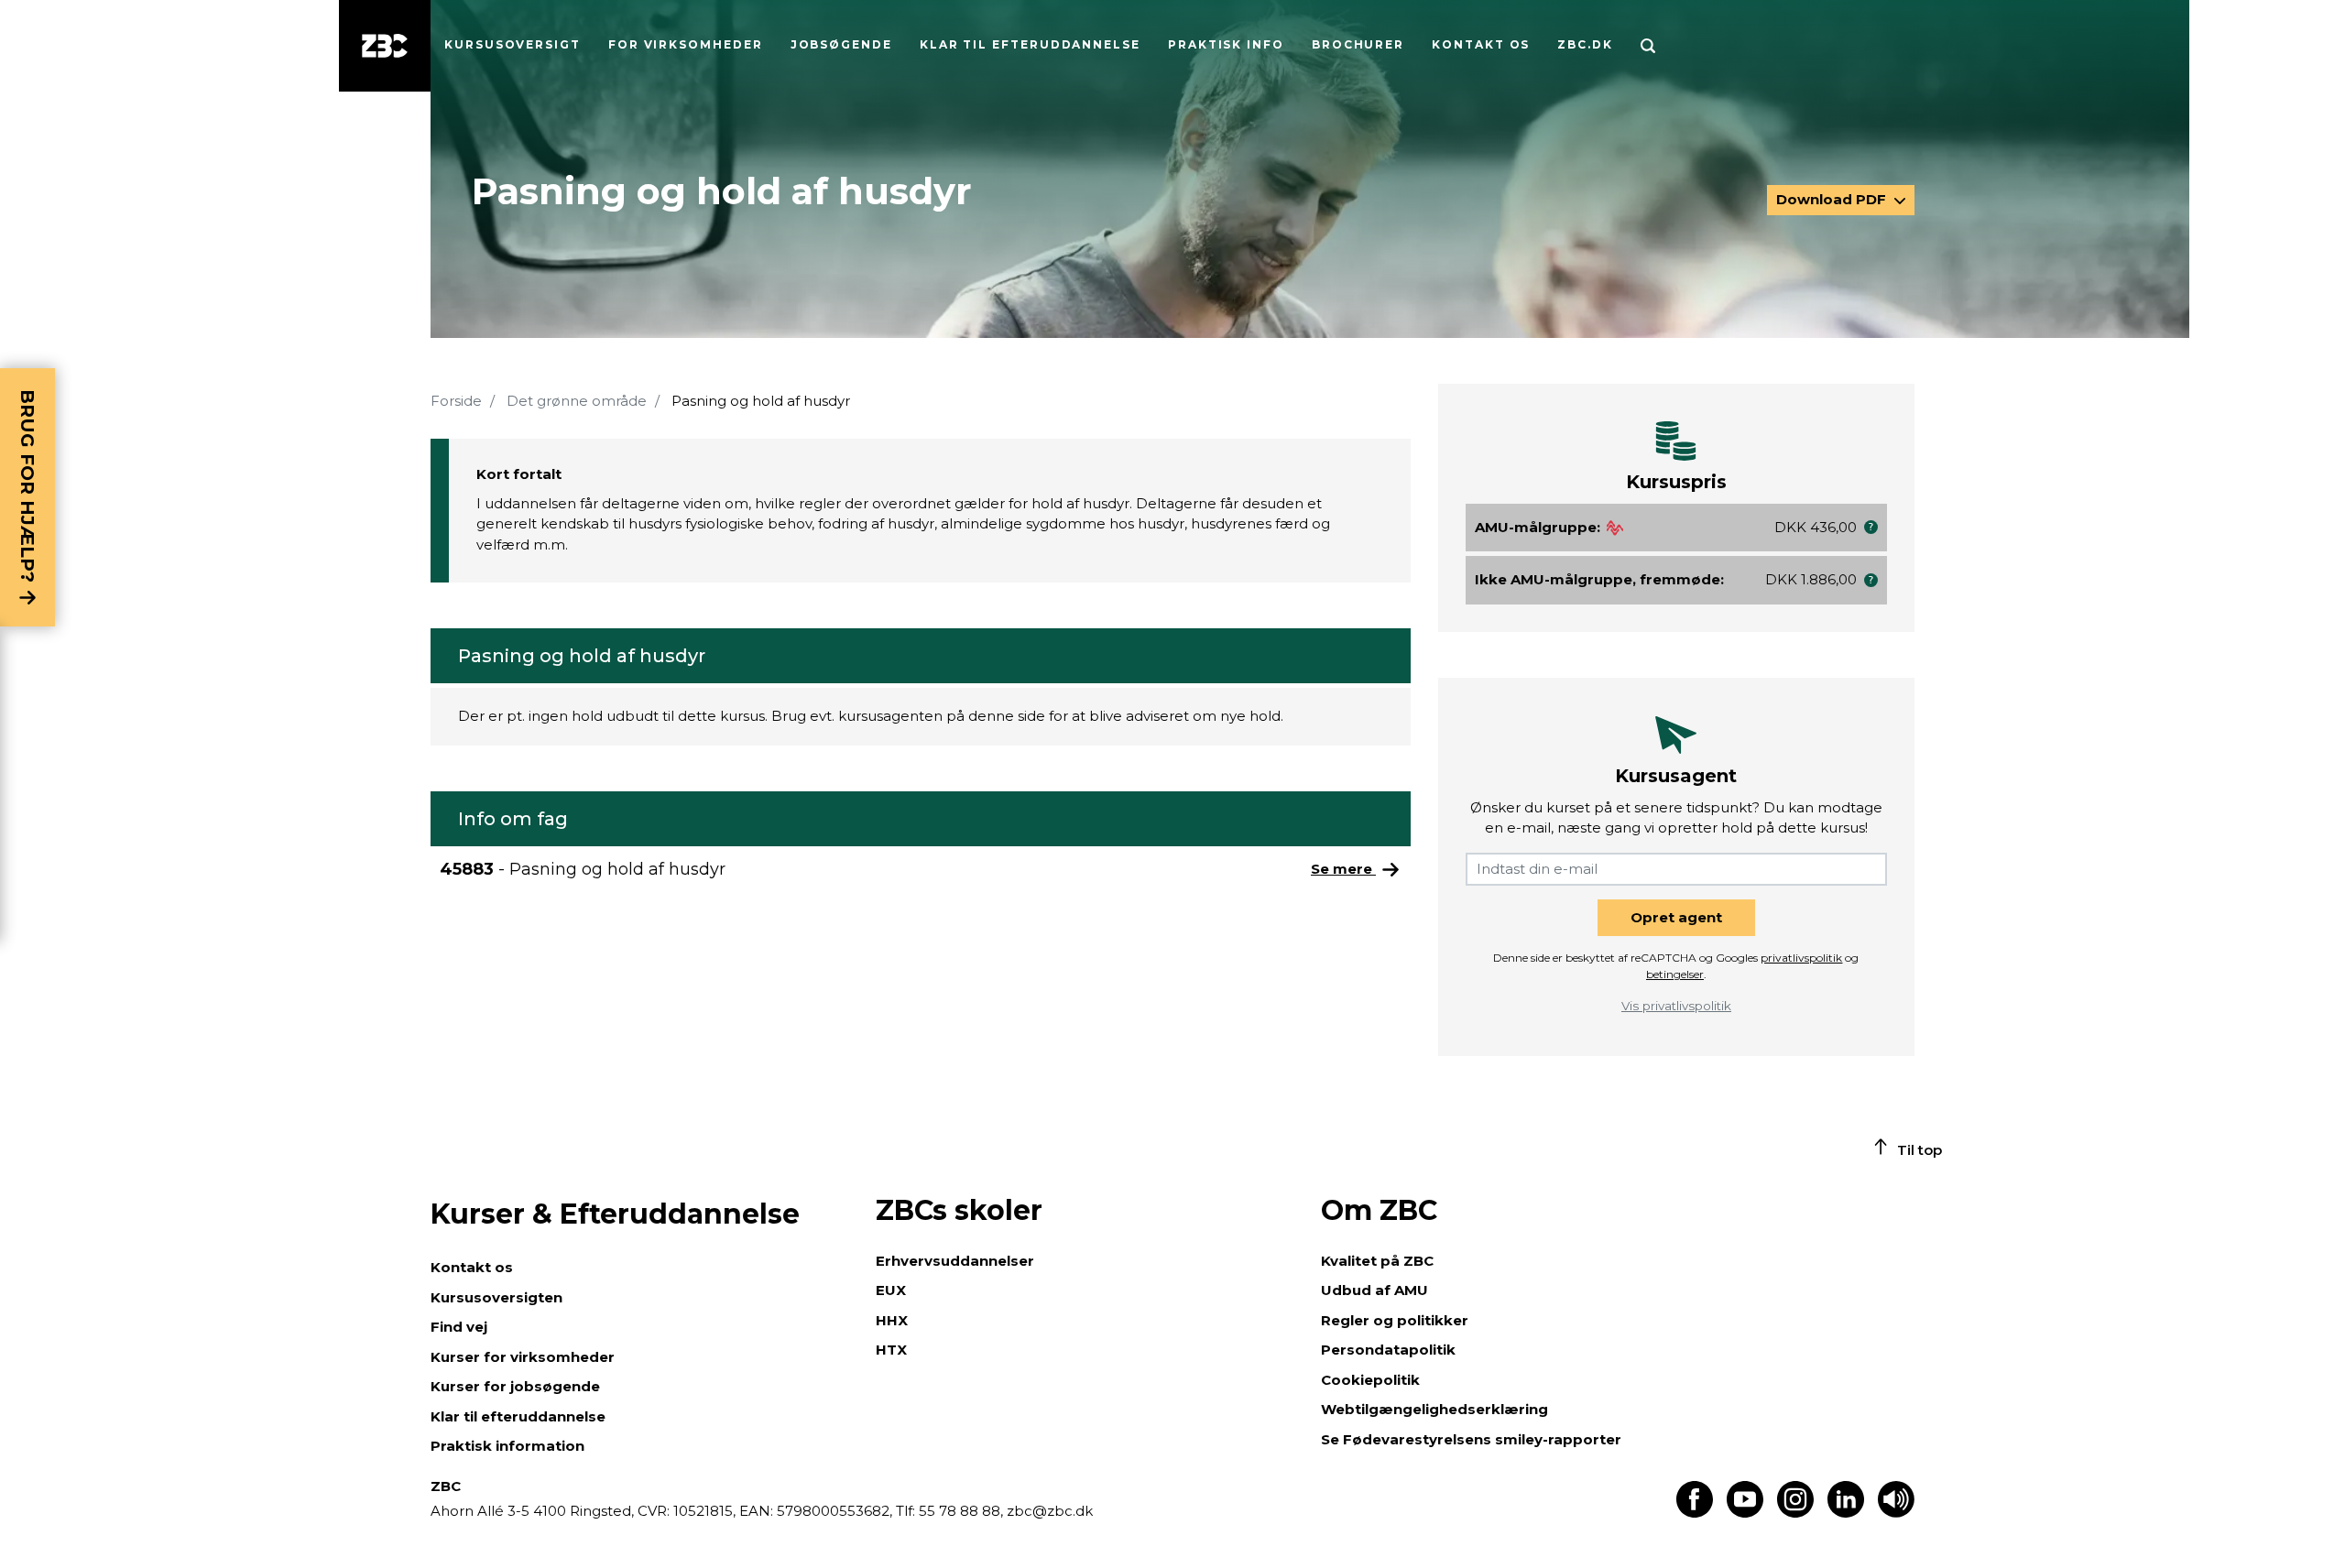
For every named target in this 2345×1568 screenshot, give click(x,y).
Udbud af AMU (1374, 1290)
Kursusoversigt (513, 44)
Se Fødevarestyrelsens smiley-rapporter (1471, 1439)
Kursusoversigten (496, 1297)
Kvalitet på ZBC (1377, 1261)
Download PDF (1833, 199)
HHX (892, 1320)
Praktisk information (507, 1446)
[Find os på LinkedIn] (1846, 1513)
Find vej (459, 1327)
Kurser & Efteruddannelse (615, 1214)
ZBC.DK (1585, 44)
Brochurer (1358, 44)
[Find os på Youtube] (1745, 1513)
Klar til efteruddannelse (518, 1416)
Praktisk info (1226, 44)
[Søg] (1648, 46)
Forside (456, 401)
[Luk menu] (385, 46)
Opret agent (1676, 917)
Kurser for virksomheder (523, 1357)
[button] (1871, 527)
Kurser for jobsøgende (515, 1386)
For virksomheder (686, 44)
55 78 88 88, (961, 1511)
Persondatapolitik (1388, 1350)
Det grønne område (577, 401)
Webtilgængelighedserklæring (1434, 1409)
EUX (891, 1290)
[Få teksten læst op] (1896, 1513)
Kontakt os (1481, 44)
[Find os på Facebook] (1695, 1513)
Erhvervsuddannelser (955, 1261)
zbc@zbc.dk (1050, 1511)
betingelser (1675, 974)
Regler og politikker (1395, 1320)
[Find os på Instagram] (1795, 1513)
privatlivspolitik (1801, 958)
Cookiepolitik (1370, 1380)
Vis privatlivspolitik (1676, 1006)
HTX (891, 1350)
